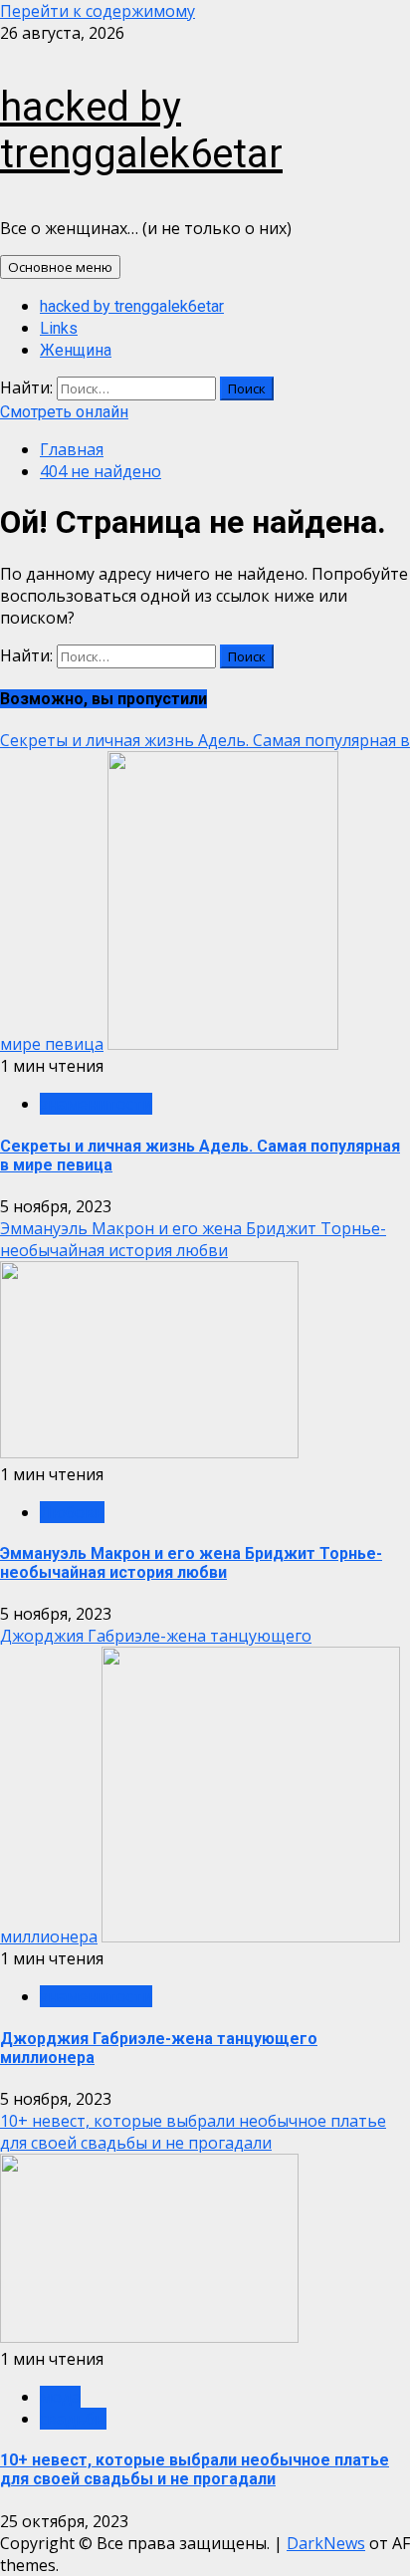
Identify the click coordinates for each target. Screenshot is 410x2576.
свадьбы (73, 2419)
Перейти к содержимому (98, 11)
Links (59, 328)
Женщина (76, 350)
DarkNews (326, 2543)
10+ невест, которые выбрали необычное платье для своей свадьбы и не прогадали (193, 2132)
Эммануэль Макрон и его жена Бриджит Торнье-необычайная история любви (193, 1239)
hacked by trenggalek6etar (141, 130)
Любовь (72, 1512)
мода (60, 2397)
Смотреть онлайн (64, 412)
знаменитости (96, 1104)
